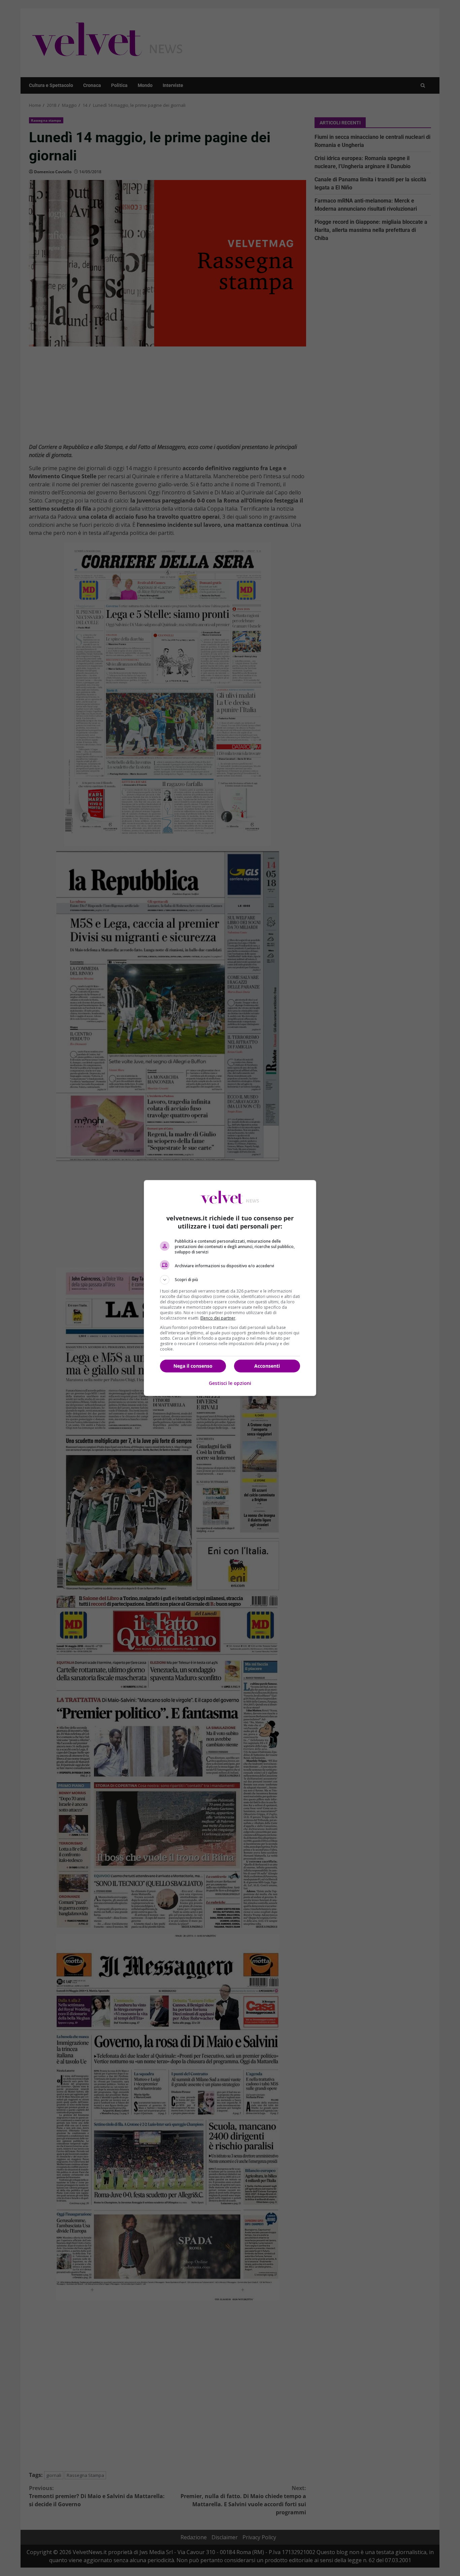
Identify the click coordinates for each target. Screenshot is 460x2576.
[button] (230, 1280)
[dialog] (230, 1288)
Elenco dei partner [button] (218, 1318)
